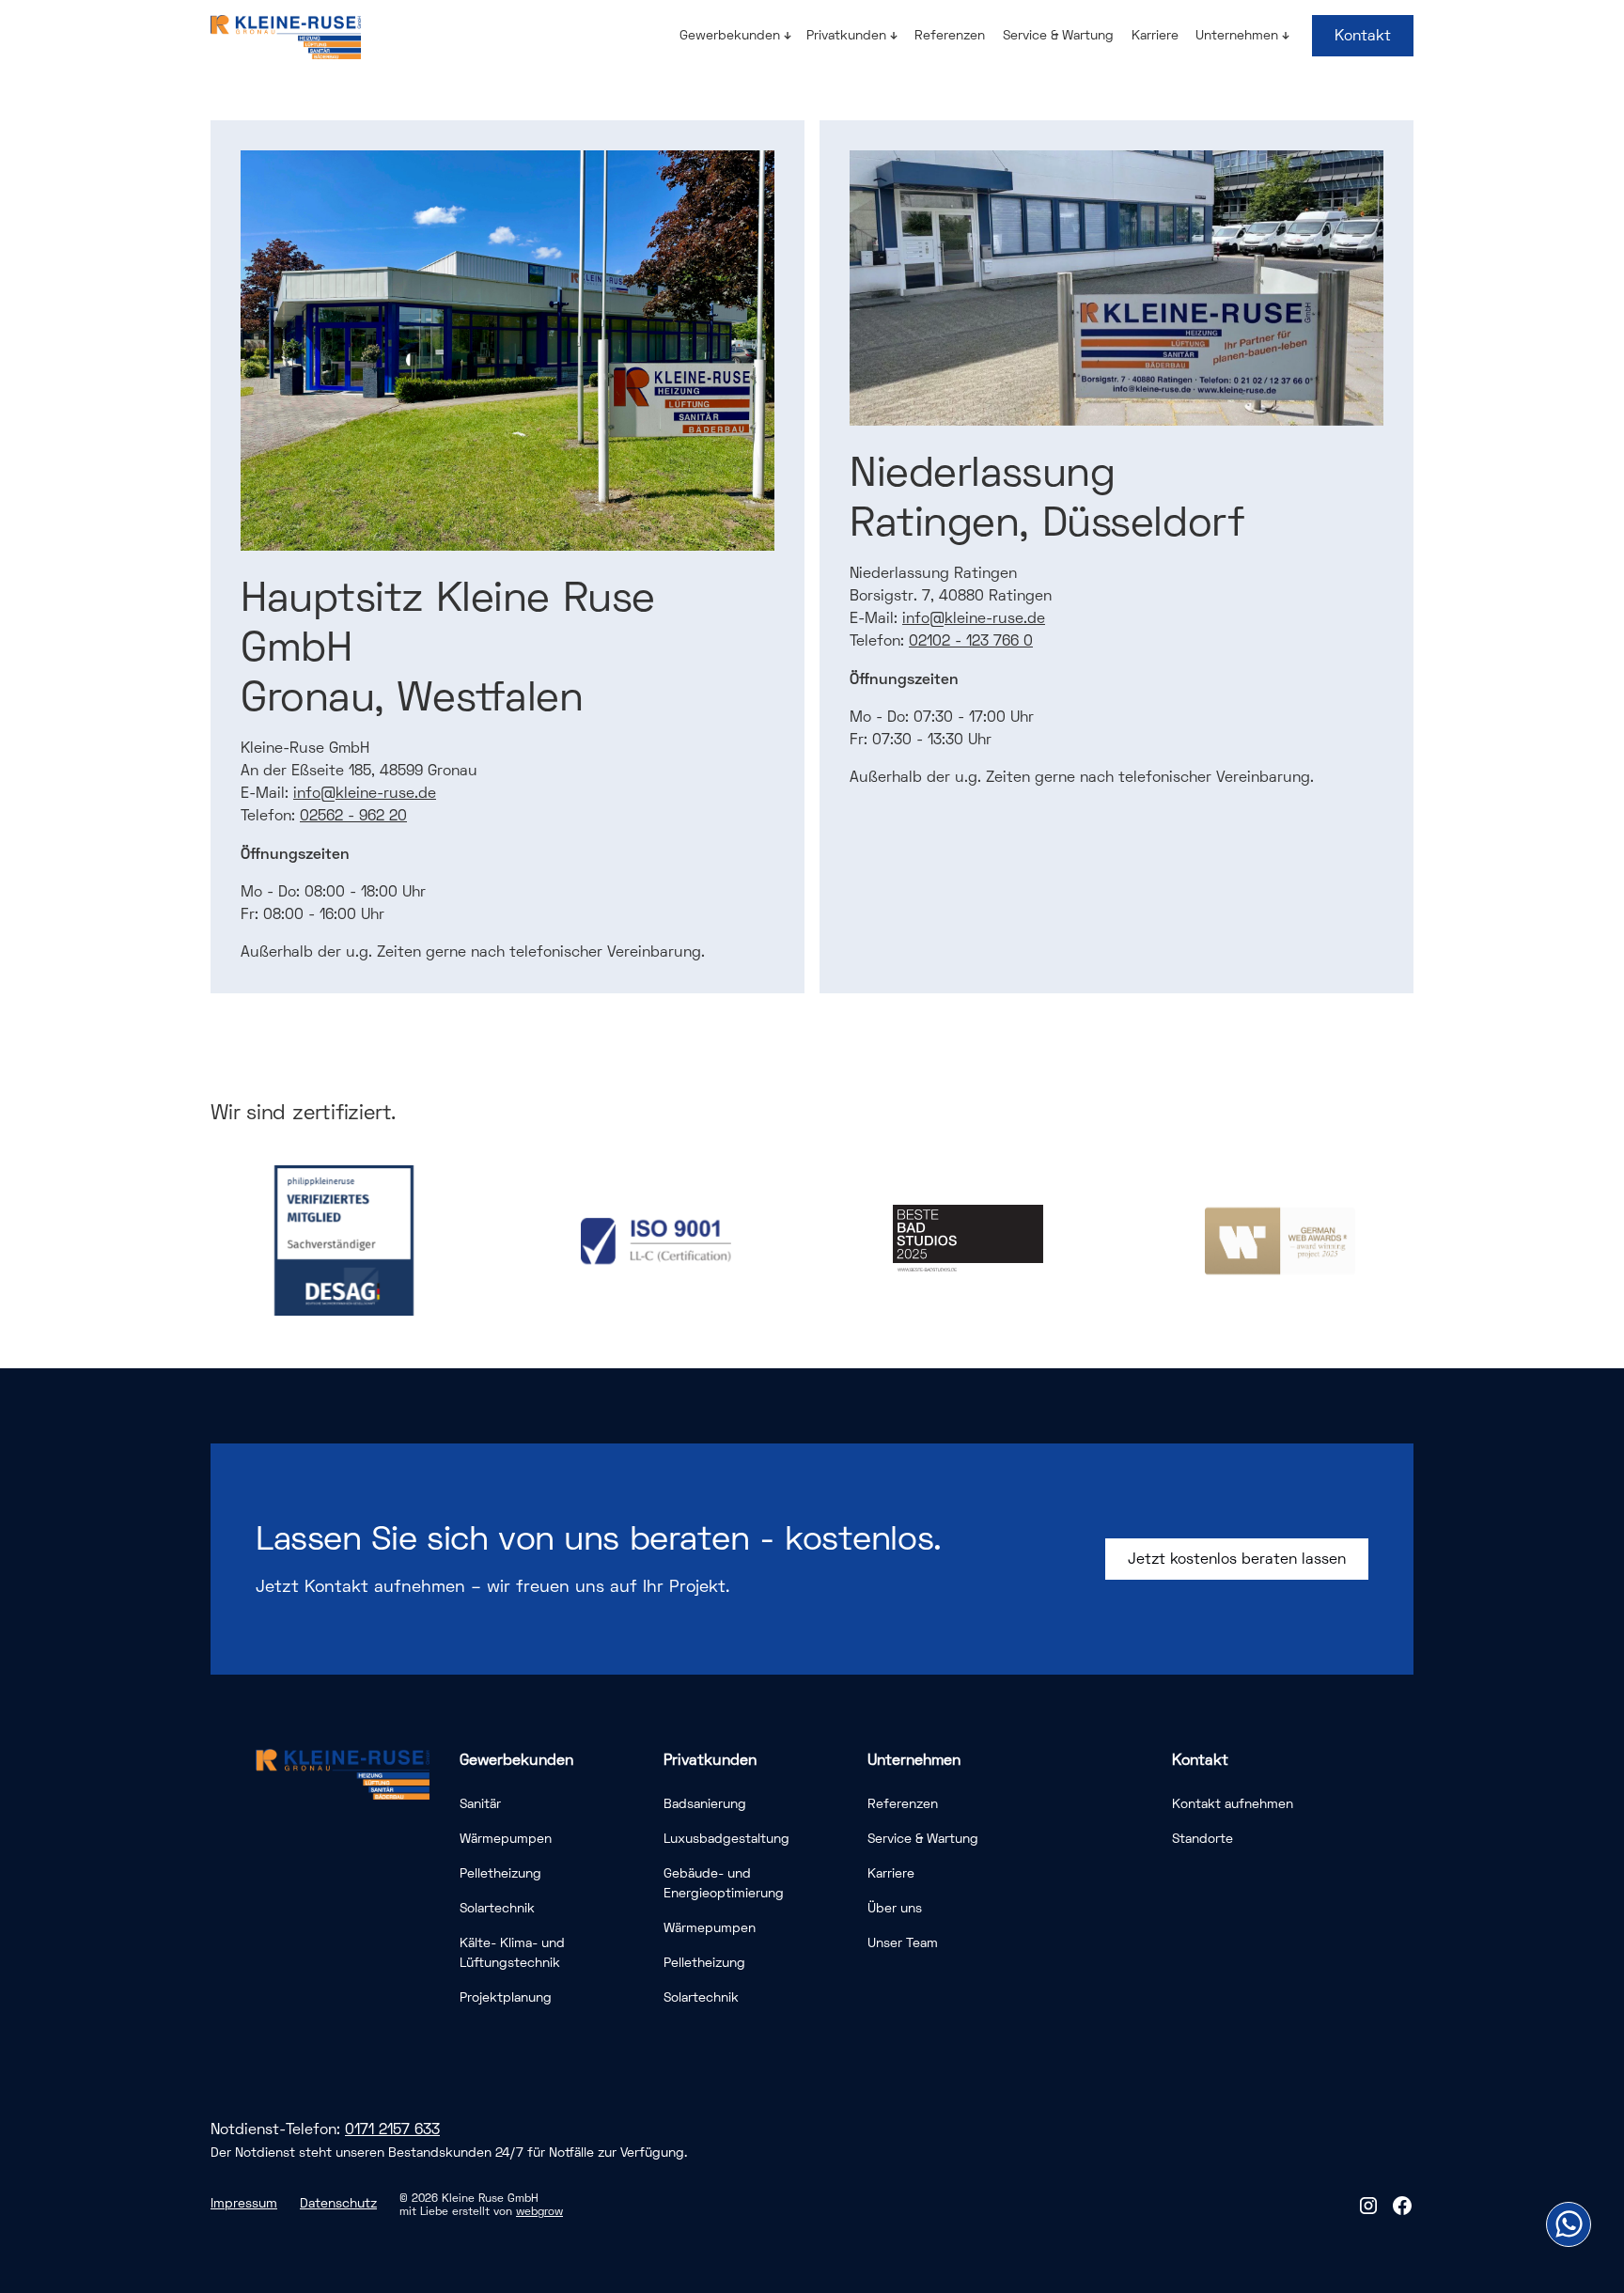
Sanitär (480, 1804)
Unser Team (903, 1943)
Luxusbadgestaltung (726, 1839)
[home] (286, 37)
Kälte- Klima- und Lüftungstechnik (512, 1953)
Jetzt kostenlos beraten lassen (1237, 1559)
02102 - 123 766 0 (971, 641)
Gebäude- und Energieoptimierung (724, 1883)
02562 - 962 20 (353, 816)
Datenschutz (338, 2203)
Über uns (895, 1908)
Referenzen (950, 35)
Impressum (244, 2203)
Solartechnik (497, 1908)
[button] (735, 35)
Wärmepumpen (506, 1839)
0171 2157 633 (392, 2129)
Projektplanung (506, 1997)
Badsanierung (705, 1804)
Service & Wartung (1058, 35)
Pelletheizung (500, 1873)
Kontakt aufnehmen (1233, 1804)
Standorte (1202, 1839)
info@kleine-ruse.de (365, 793)
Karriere (1155, 35)
